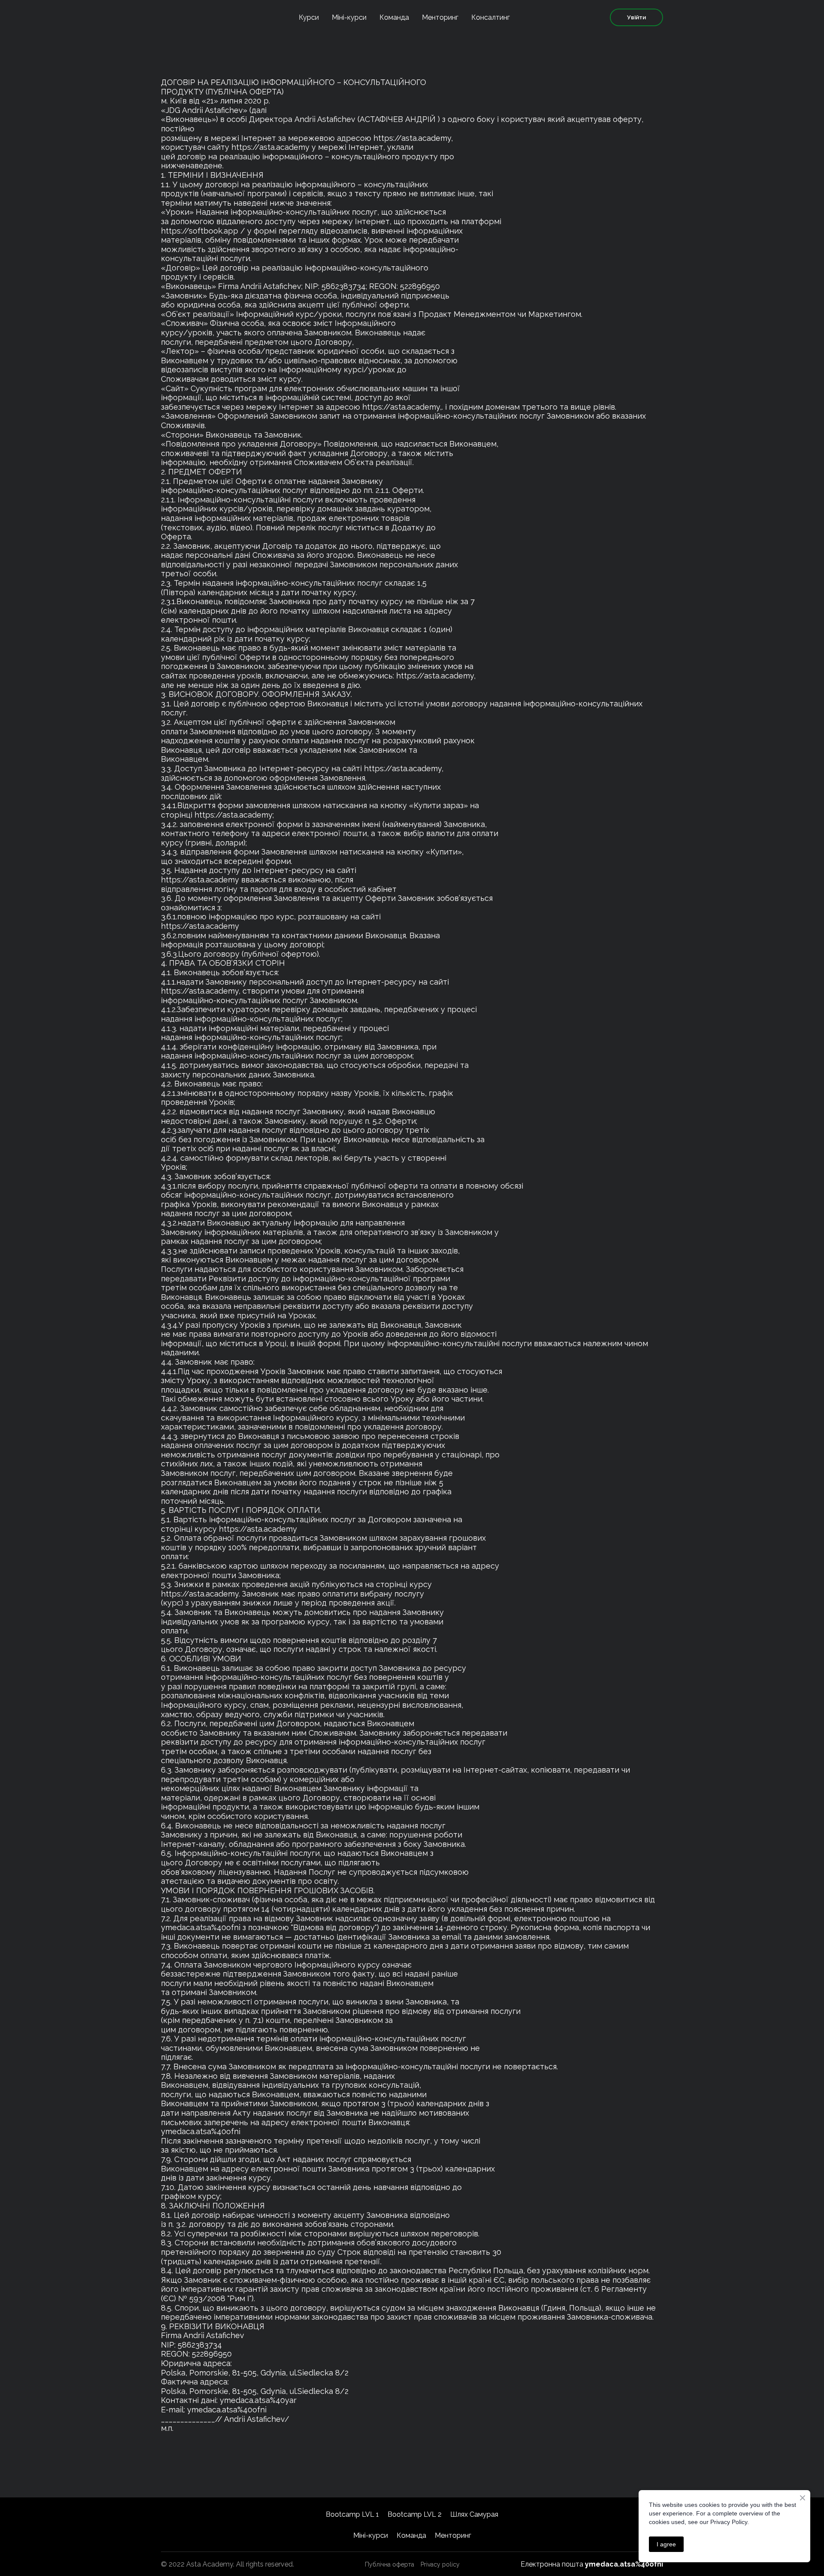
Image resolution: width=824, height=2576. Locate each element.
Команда (394, 17)
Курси (309, 17)
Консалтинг (491, 17)
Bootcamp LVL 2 (415, 2514)
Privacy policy (440, 2564)
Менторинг (440, 17)
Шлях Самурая (474, 2514)
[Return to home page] (191, 17)
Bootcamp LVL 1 (352, 2514)
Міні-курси (349, 17)
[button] (636, 17)
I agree (666, 2544)
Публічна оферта (389, 2564)
